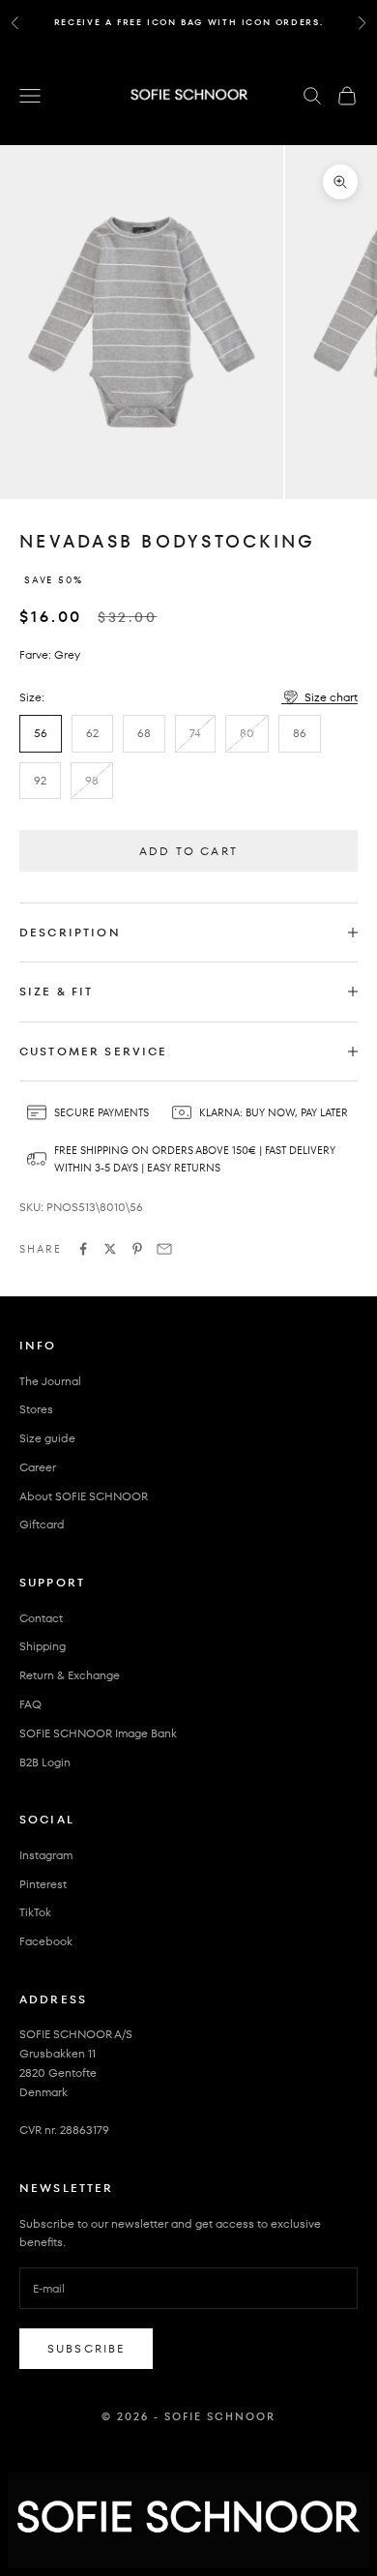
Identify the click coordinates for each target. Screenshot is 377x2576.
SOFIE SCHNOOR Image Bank (98, 1733)
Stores (36, 1409)
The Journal (50, 1381)
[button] (319, 697)
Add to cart (188, 851)
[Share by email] (164, 1249)
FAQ (30, 1704)
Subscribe (86, 2348)
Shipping (43, 1646)
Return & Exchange (70, 1675)
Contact (41, 1618)
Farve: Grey (50, 654)
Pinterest (43, 1884)
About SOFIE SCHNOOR (84, 1496)
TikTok (35, 1912)
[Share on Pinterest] (137, 1249)
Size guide (47, 1438)
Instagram (46, 1855)
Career (38, 1467)
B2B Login (45, 1762)
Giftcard (42, 1524)
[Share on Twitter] (110, 1249)
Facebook (46, 1941)
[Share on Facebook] (83, 1249)
